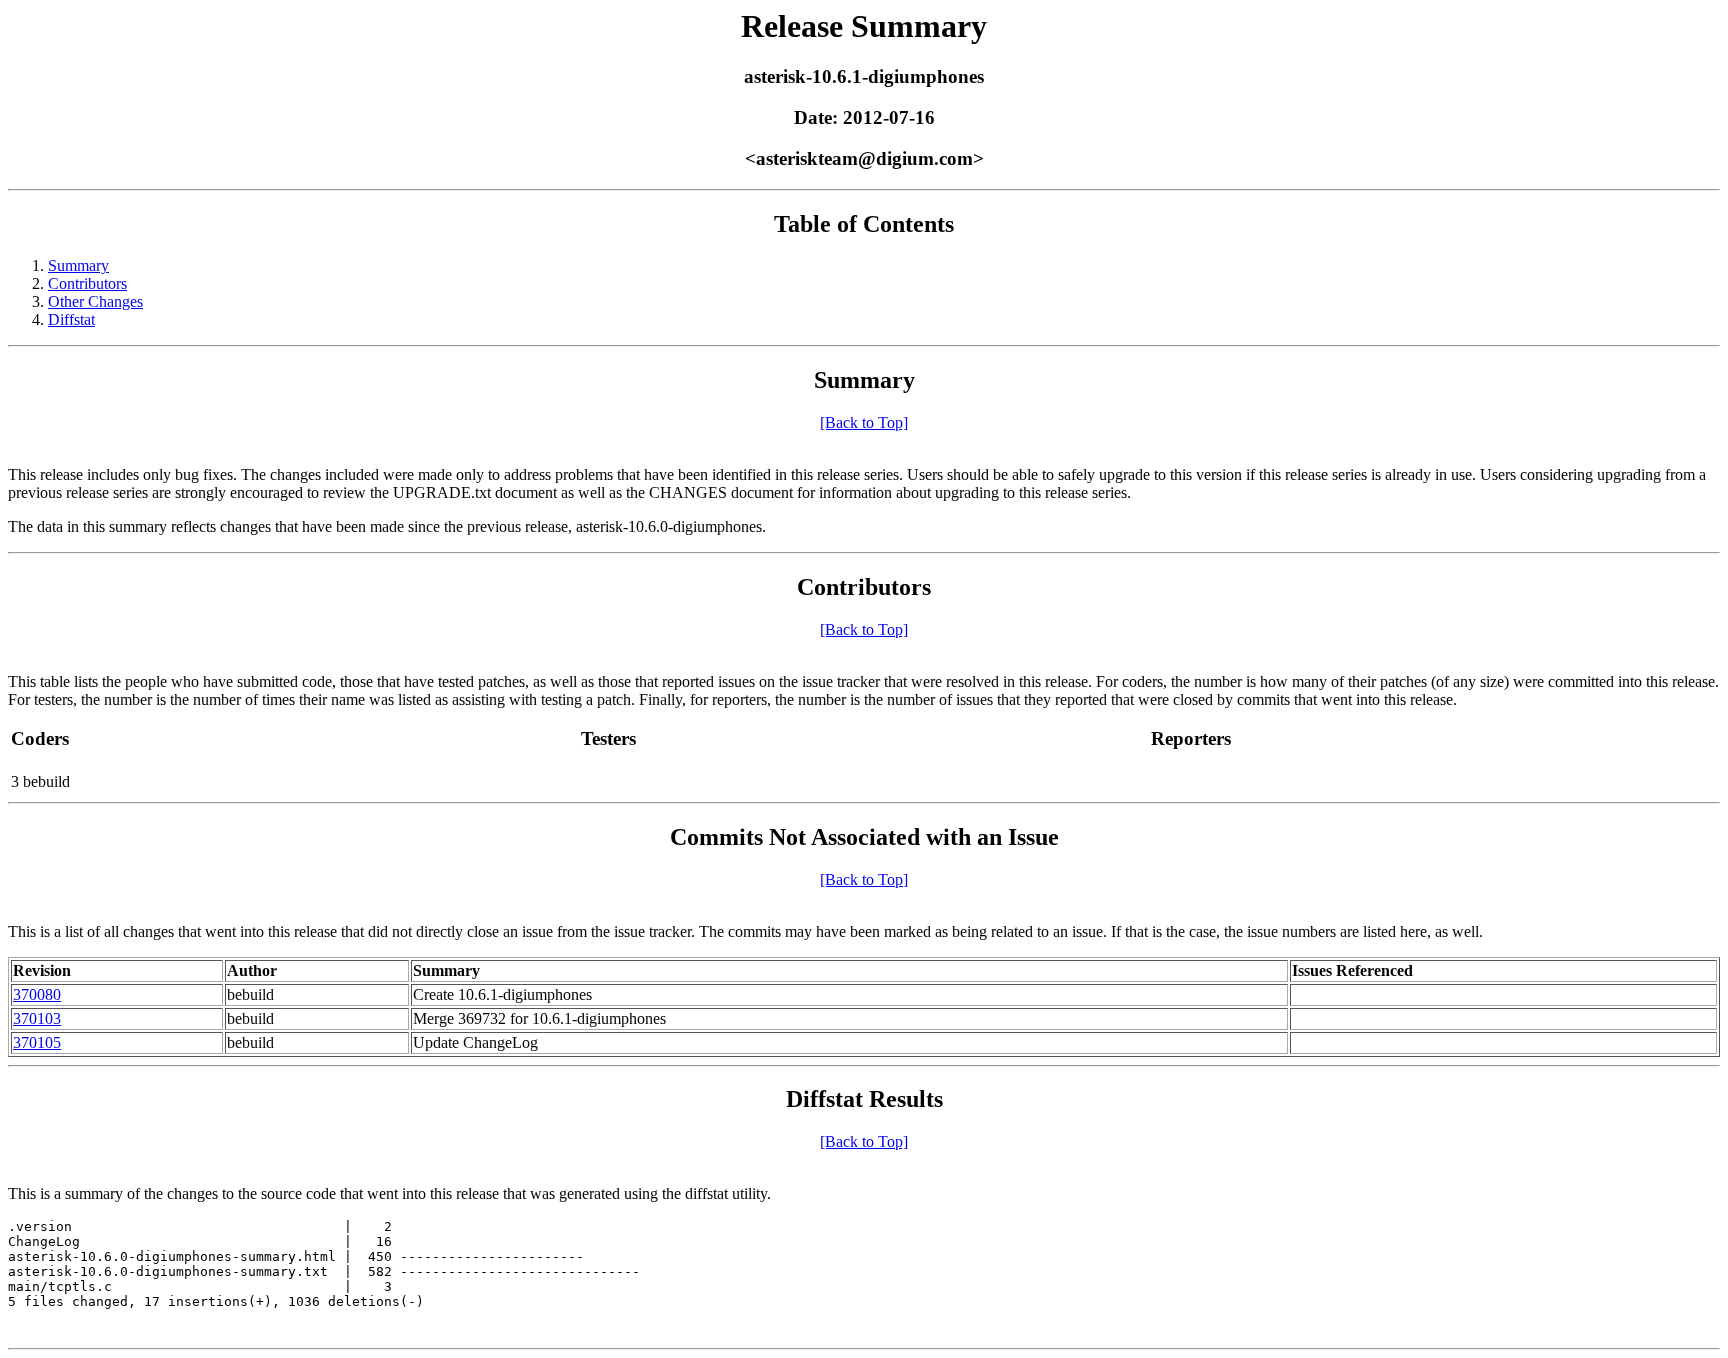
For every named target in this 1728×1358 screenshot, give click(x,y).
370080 (37, 994)
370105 (37, 1042)
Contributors (87, 283)
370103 (37, 1018)
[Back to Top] (864, 422)
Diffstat (71, 319)
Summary (78, 265)
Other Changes (95, 301)
